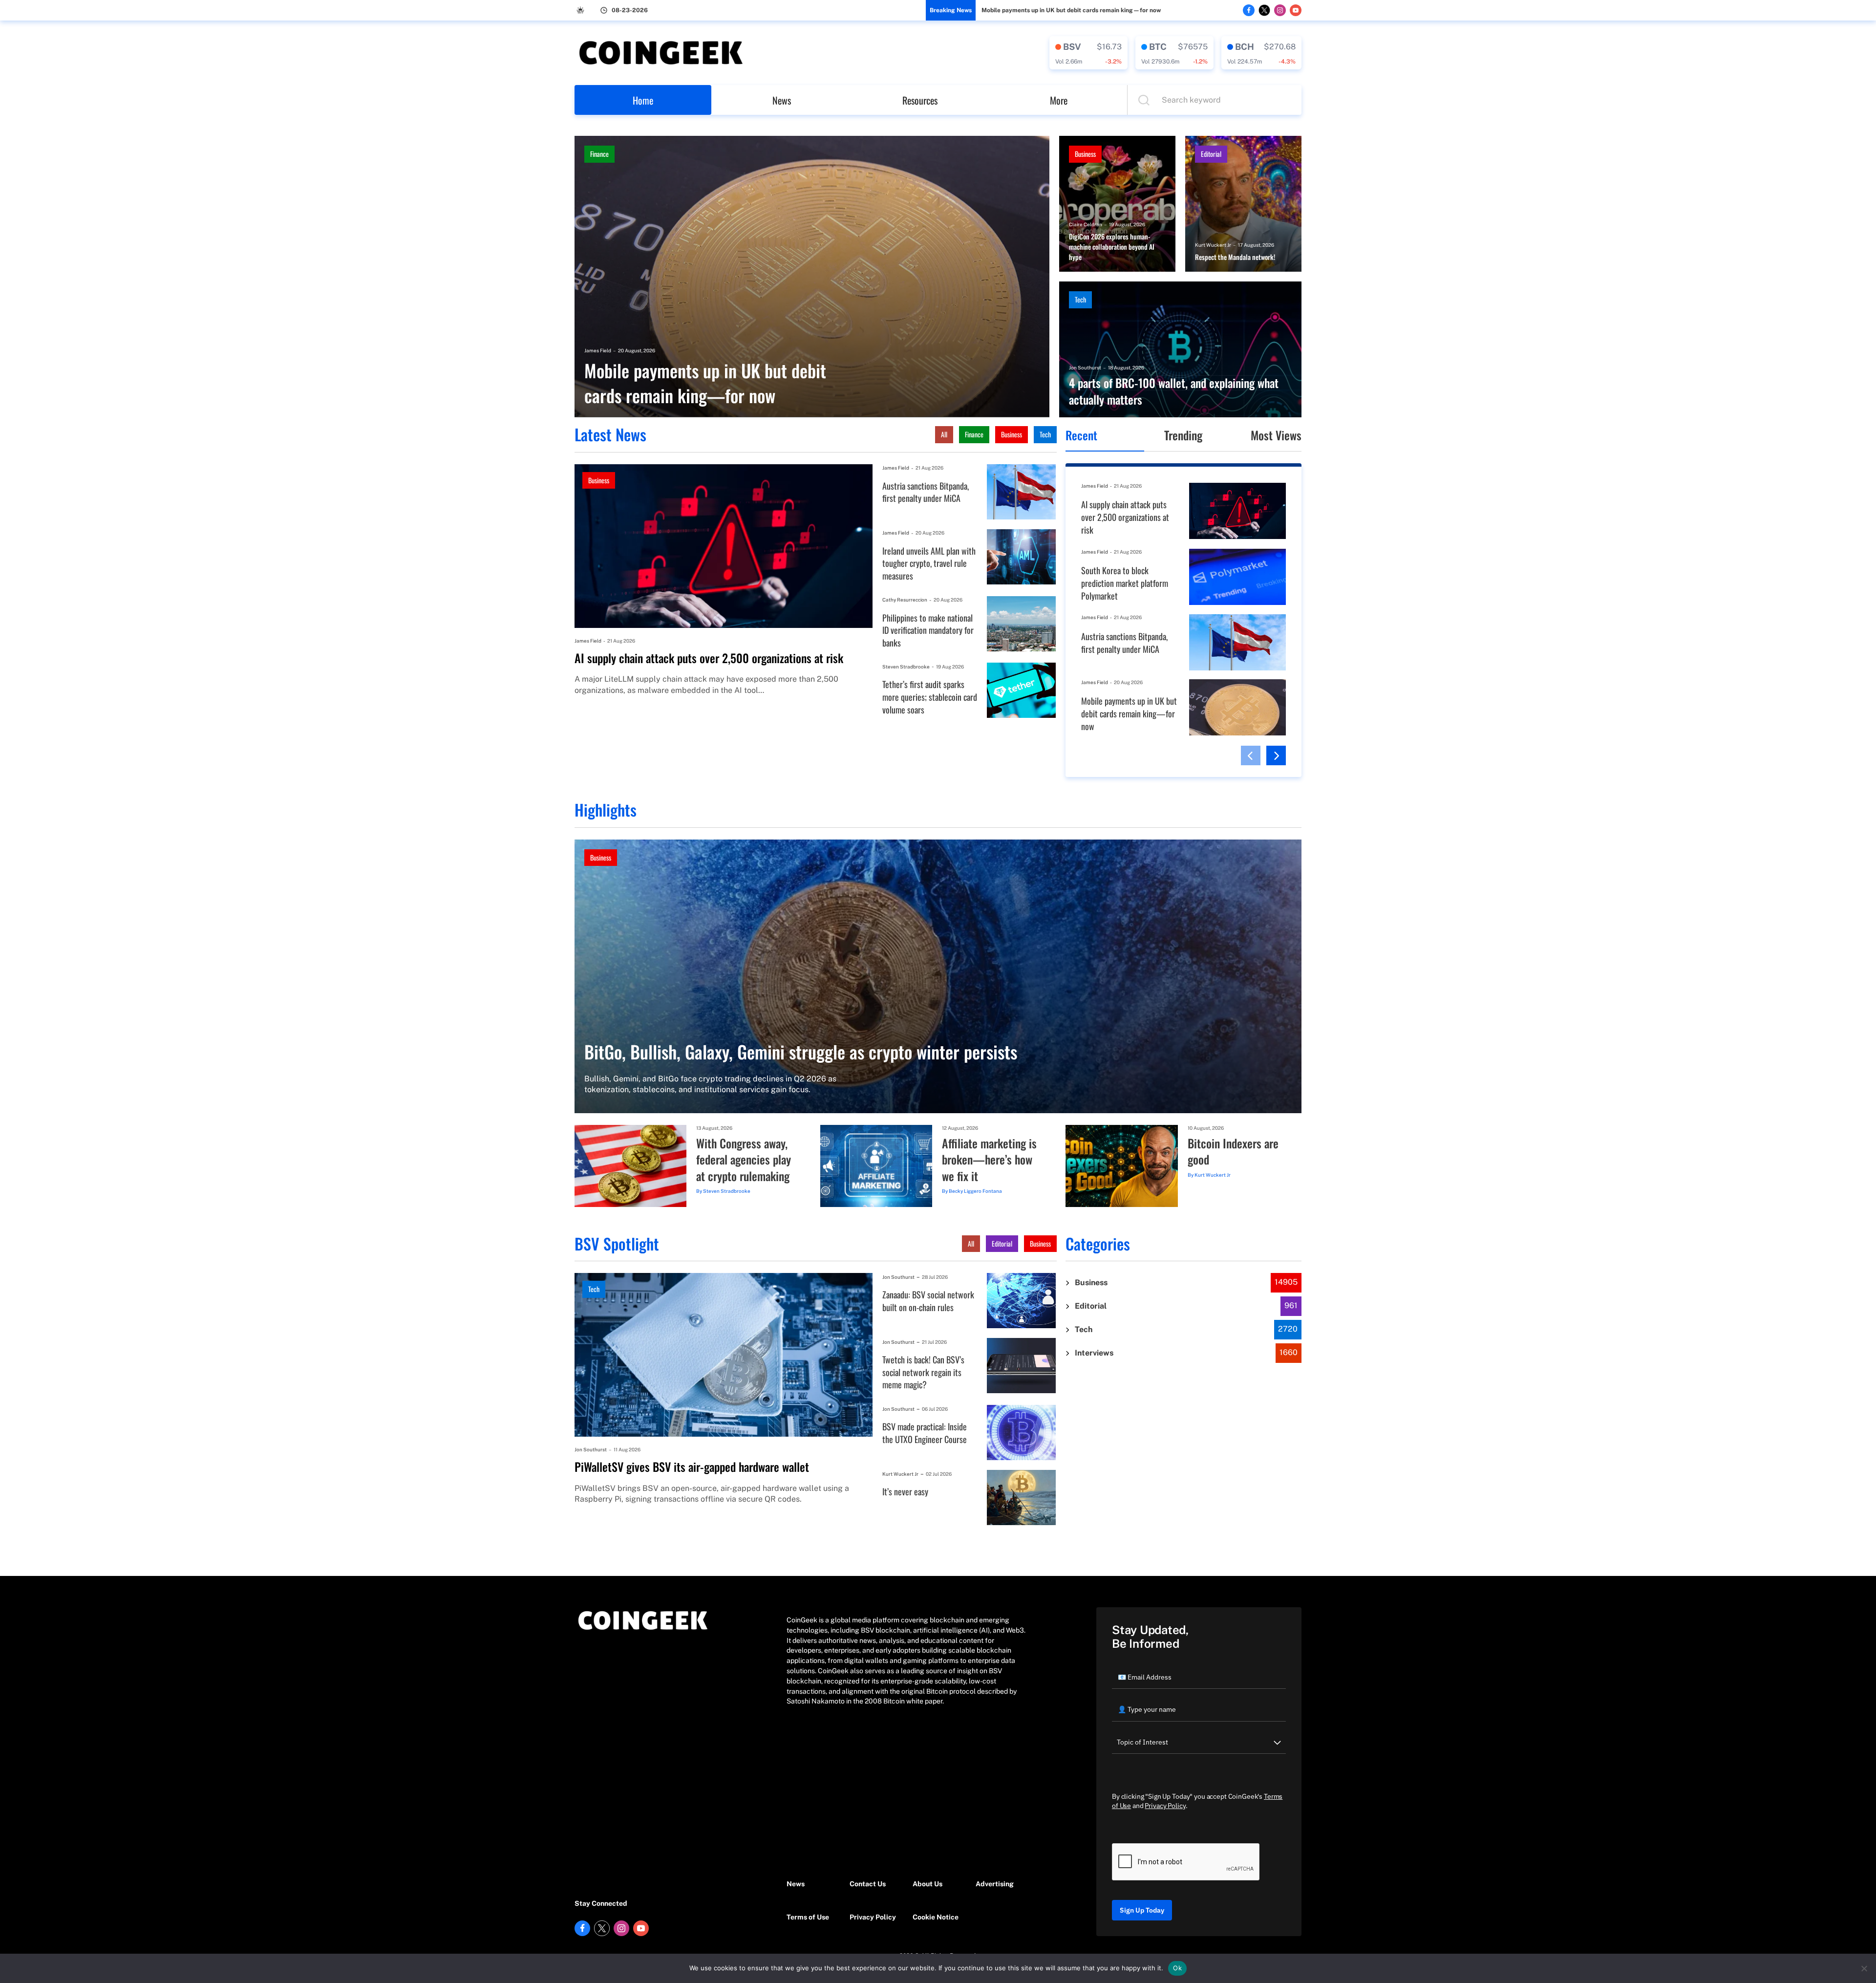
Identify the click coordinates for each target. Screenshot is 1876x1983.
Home (643, 100)
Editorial (1211, 154)
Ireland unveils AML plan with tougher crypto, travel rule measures (929, 563)
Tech (1080, 299)
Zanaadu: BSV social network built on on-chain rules (928, 1301)
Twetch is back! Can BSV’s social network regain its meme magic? (923, 1372)
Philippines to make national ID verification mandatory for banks (928, 630)
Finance (599, 154)
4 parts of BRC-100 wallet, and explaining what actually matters (1174, 391)
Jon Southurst (1085, 367)
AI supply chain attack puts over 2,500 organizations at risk (709, 658)
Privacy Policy (873, 1917)
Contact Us (868, 1884)
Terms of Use (808, 1917)
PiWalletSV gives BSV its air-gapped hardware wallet (692, 1467)
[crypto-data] (1088, 53)
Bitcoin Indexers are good (1233, 1152)
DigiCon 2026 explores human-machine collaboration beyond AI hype (1112, 247)
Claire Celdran (1086, 224)
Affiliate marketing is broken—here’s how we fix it (989, 1160)
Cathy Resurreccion (905, 600)
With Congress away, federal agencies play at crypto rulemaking (744, 1160)
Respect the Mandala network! (1235, 257)
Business (1085, 154)
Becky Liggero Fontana (975, 1191)
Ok (1177, 1968)
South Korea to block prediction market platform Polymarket (1125, 583)
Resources (920, 100)
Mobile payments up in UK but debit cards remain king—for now (1071, 10)
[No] (1864, 1968)
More (1059, 100)
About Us (927, 1884)
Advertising (995, 1884)
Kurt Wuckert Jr (1213, 245)
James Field (598, 350)
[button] (1251, 755)
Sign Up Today (1142, 1910)
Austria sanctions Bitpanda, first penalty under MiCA (926, 492)
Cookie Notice (936, 1917)
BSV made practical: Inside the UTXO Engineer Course (925, 1433)
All (944, 434)
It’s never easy (905, 1492)
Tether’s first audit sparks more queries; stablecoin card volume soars (930, 697)
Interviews (1094, 1353)
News (782, 100)
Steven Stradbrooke (906, 667)
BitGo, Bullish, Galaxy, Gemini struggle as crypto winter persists (801, 1051)
